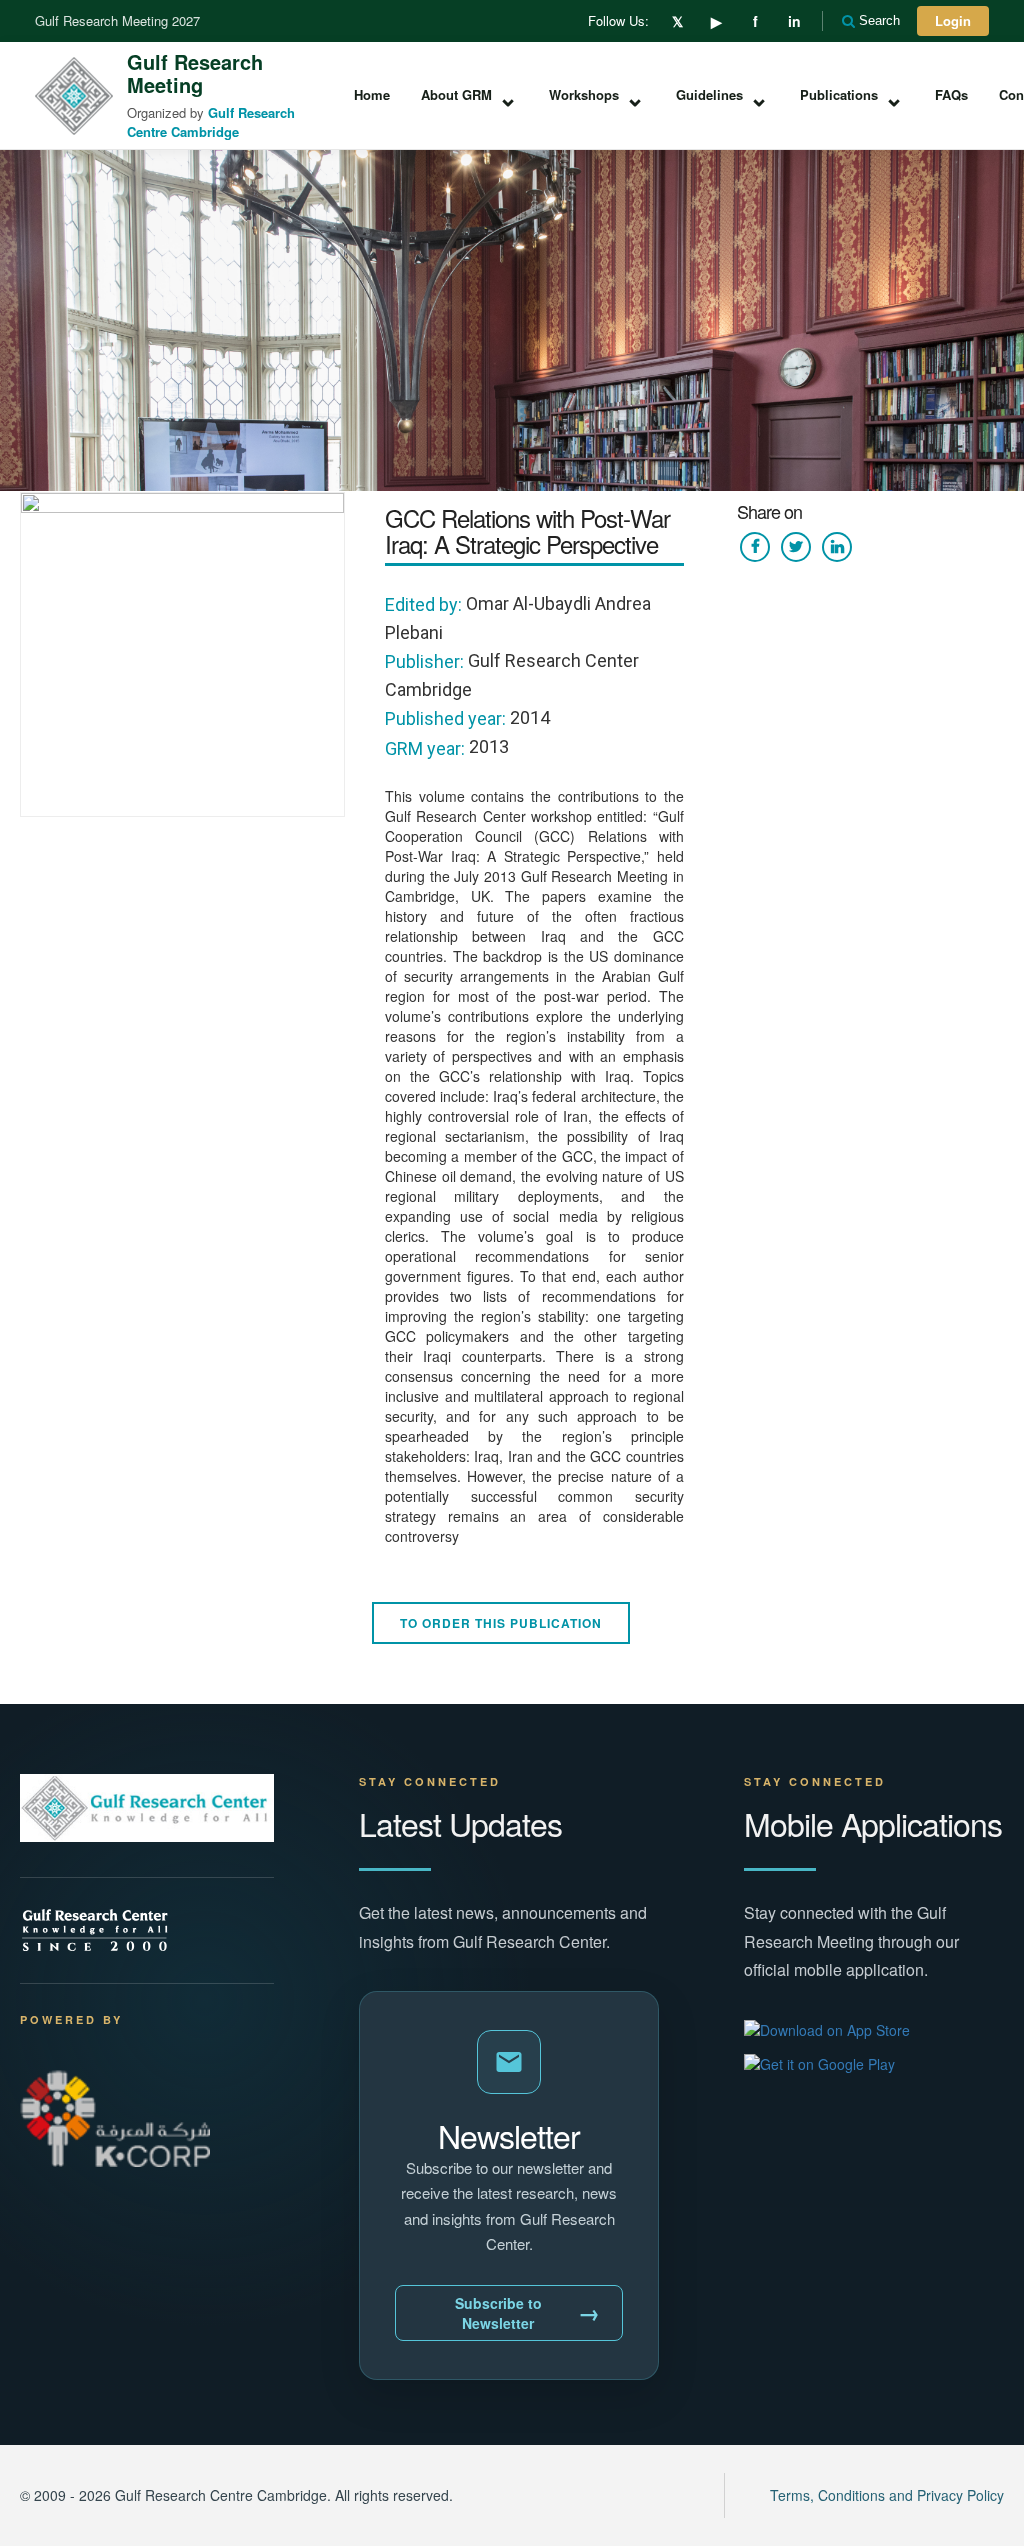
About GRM (469, 96)
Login (953, 20)
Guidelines (722, 96)
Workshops (597, 96)
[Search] (849, 21)
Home (372, 94)
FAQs (951, 94)
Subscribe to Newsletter (528, 2313)
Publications (852, 96)
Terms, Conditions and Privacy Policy (887, 2495)
